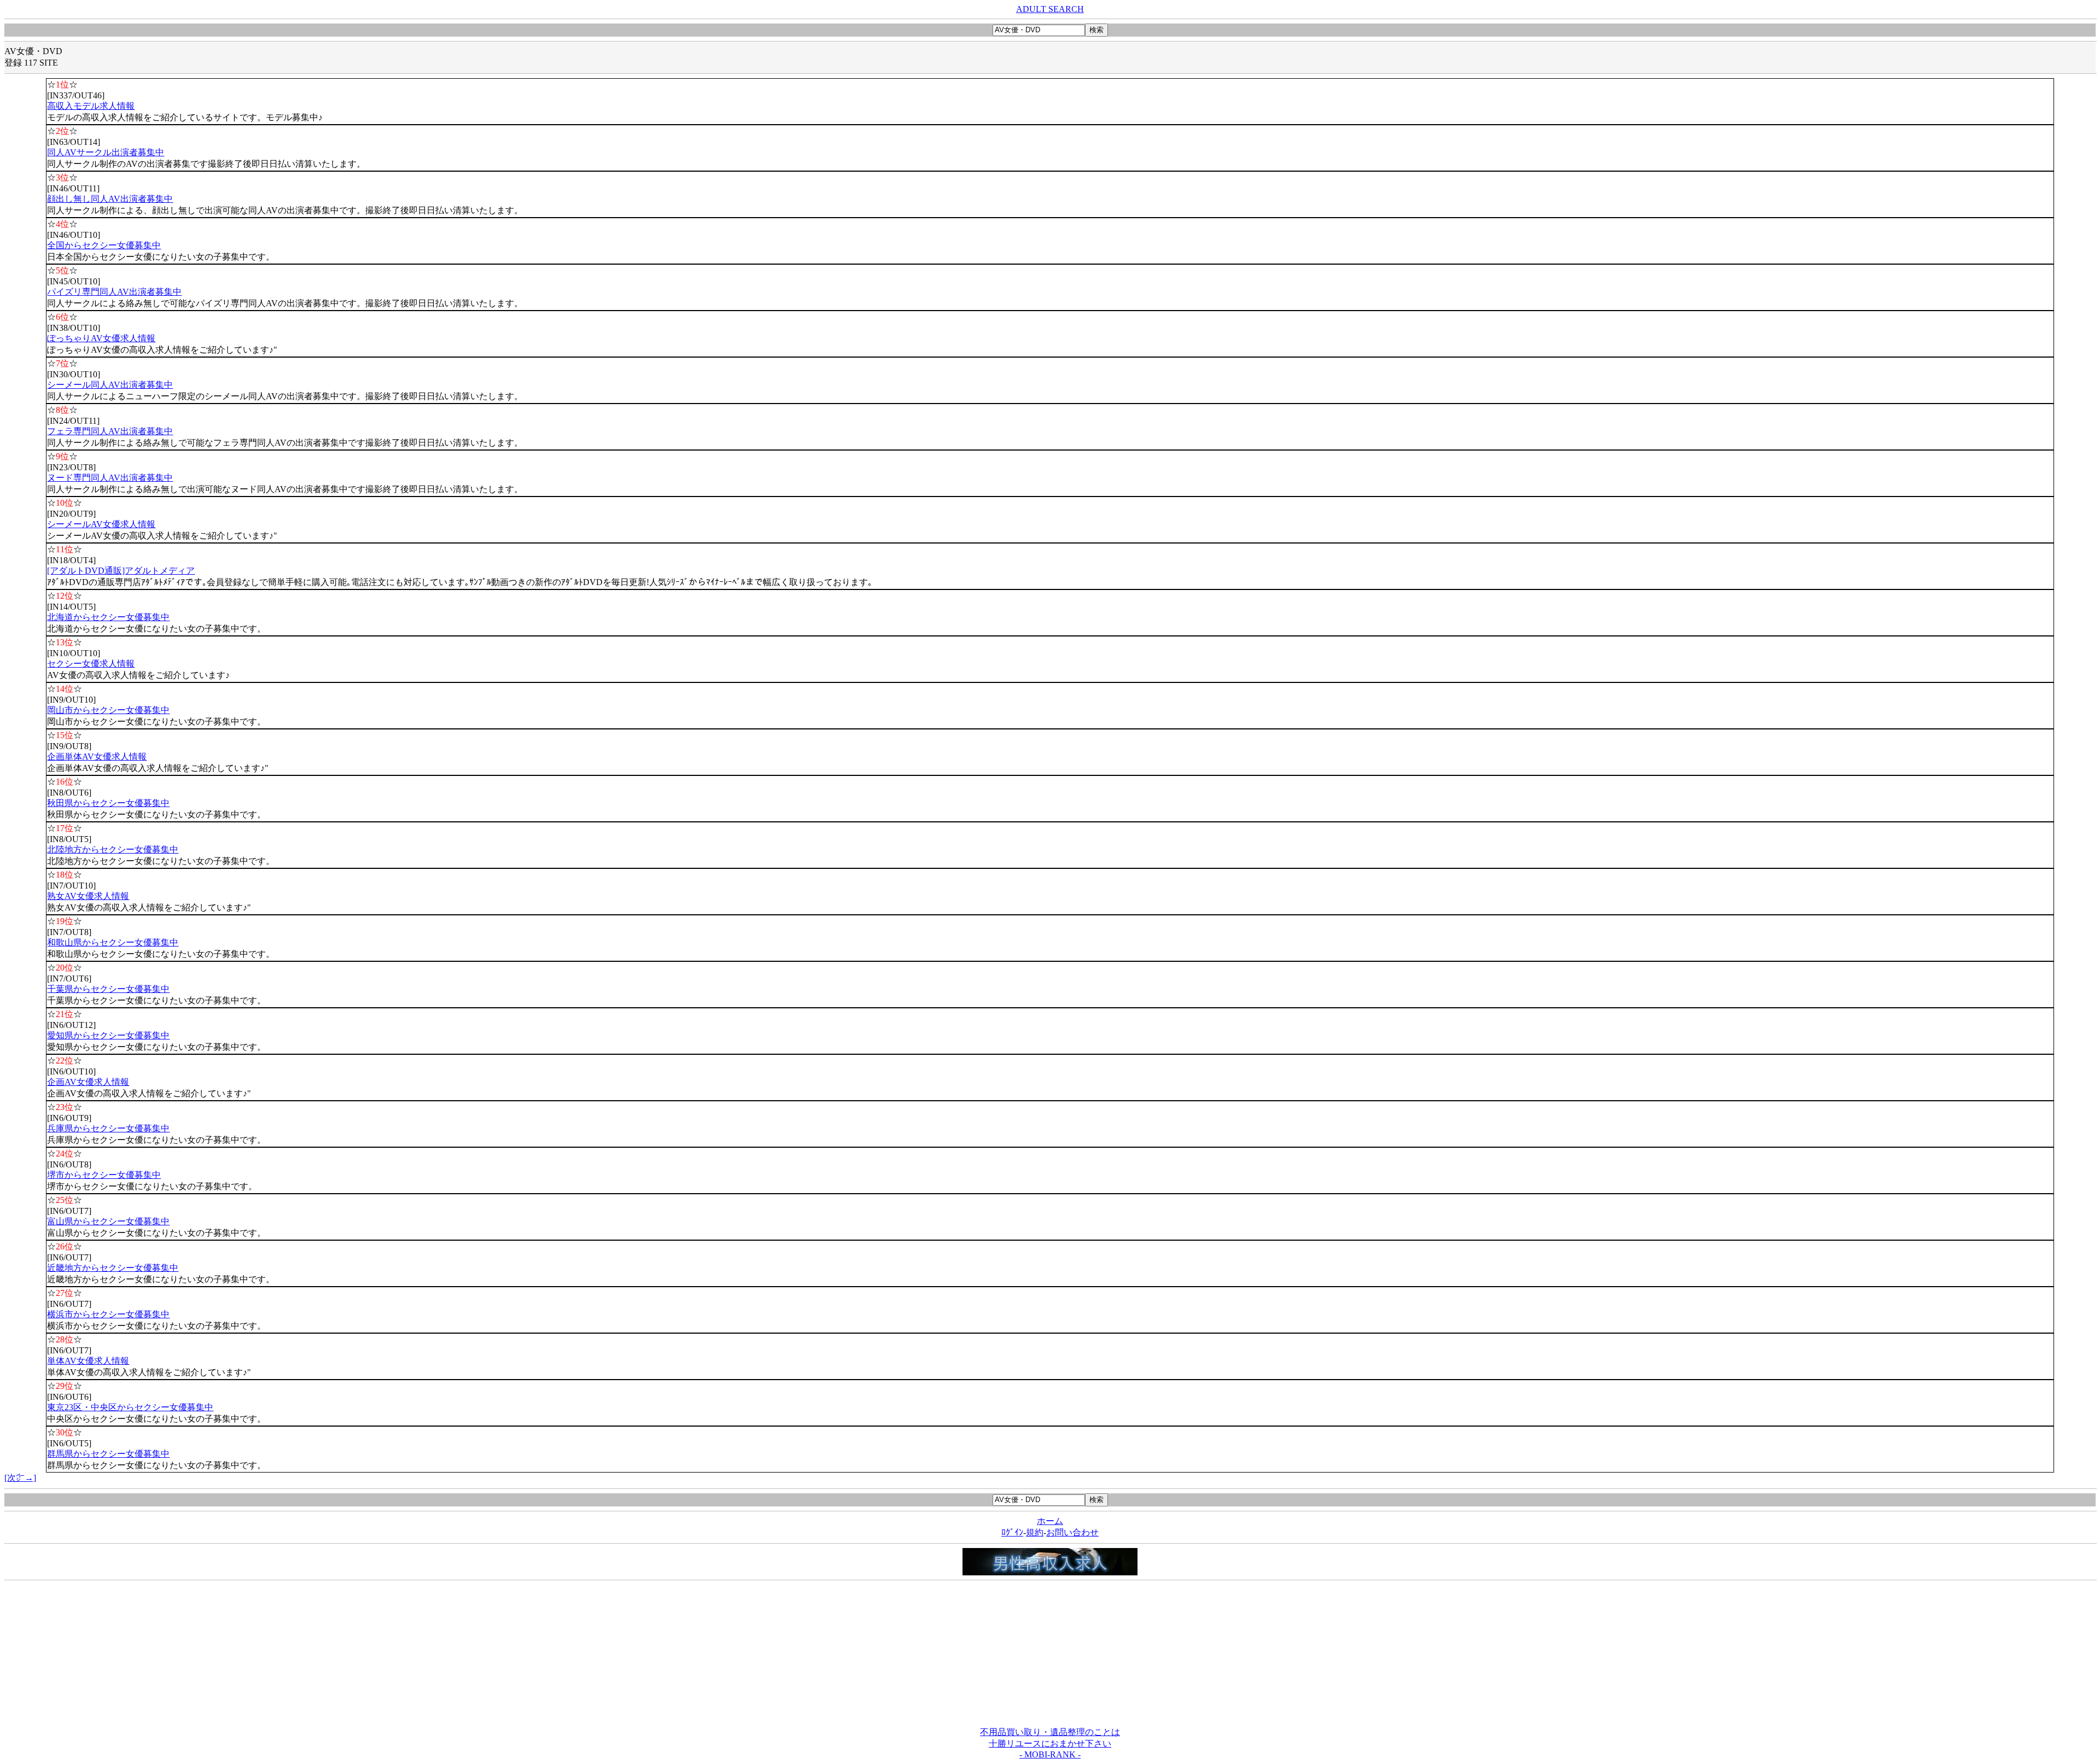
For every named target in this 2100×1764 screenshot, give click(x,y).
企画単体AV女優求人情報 (97, 757)
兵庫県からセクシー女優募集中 (108, 1128)
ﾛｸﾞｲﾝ (1012, 1532)
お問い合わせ (1072, 1532)
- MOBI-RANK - (1050, 1754)
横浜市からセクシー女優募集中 (108, 1314)
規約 (1035, 1532)
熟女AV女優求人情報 (88, 896)
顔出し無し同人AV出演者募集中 (110, 199)
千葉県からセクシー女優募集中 (108, 989)
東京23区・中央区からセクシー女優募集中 (130, 1407)
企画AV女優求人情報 (88, 1082)
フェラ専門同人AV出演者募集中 (110, 431)
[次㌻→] (20, 1478)
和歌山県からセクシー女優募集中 (113, 942)
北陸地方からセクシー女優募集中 (113, 849)
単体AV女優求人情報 (88, 1361)
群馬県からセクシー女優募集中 (108, 1454)
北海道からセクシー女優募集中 (108, 617)
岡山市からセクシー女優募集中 (108, 710)
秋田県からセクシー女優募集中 (108, 803)
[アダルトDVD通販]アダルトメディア (121, 571)
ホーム (1050, 1521)
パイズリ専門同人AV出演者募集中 (114, 292)
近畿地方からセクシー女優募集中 (113, 1268)
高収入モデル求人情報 (91, 106)
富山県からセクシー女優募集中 (108, 1221)
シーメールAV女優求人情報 (101, 524)
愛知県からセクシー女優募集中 (108, 1035)
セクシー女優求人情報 (91, 664)
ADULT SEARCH (1050, 9)
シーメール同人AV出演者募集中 (110, 385)
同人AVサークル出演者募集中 (106, 152)
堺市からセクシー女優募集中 (104, 1175)
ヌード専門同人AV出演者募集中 (110, 478)
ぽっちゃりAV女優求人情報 (101, 338)
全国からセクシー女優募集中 (104, 245)
